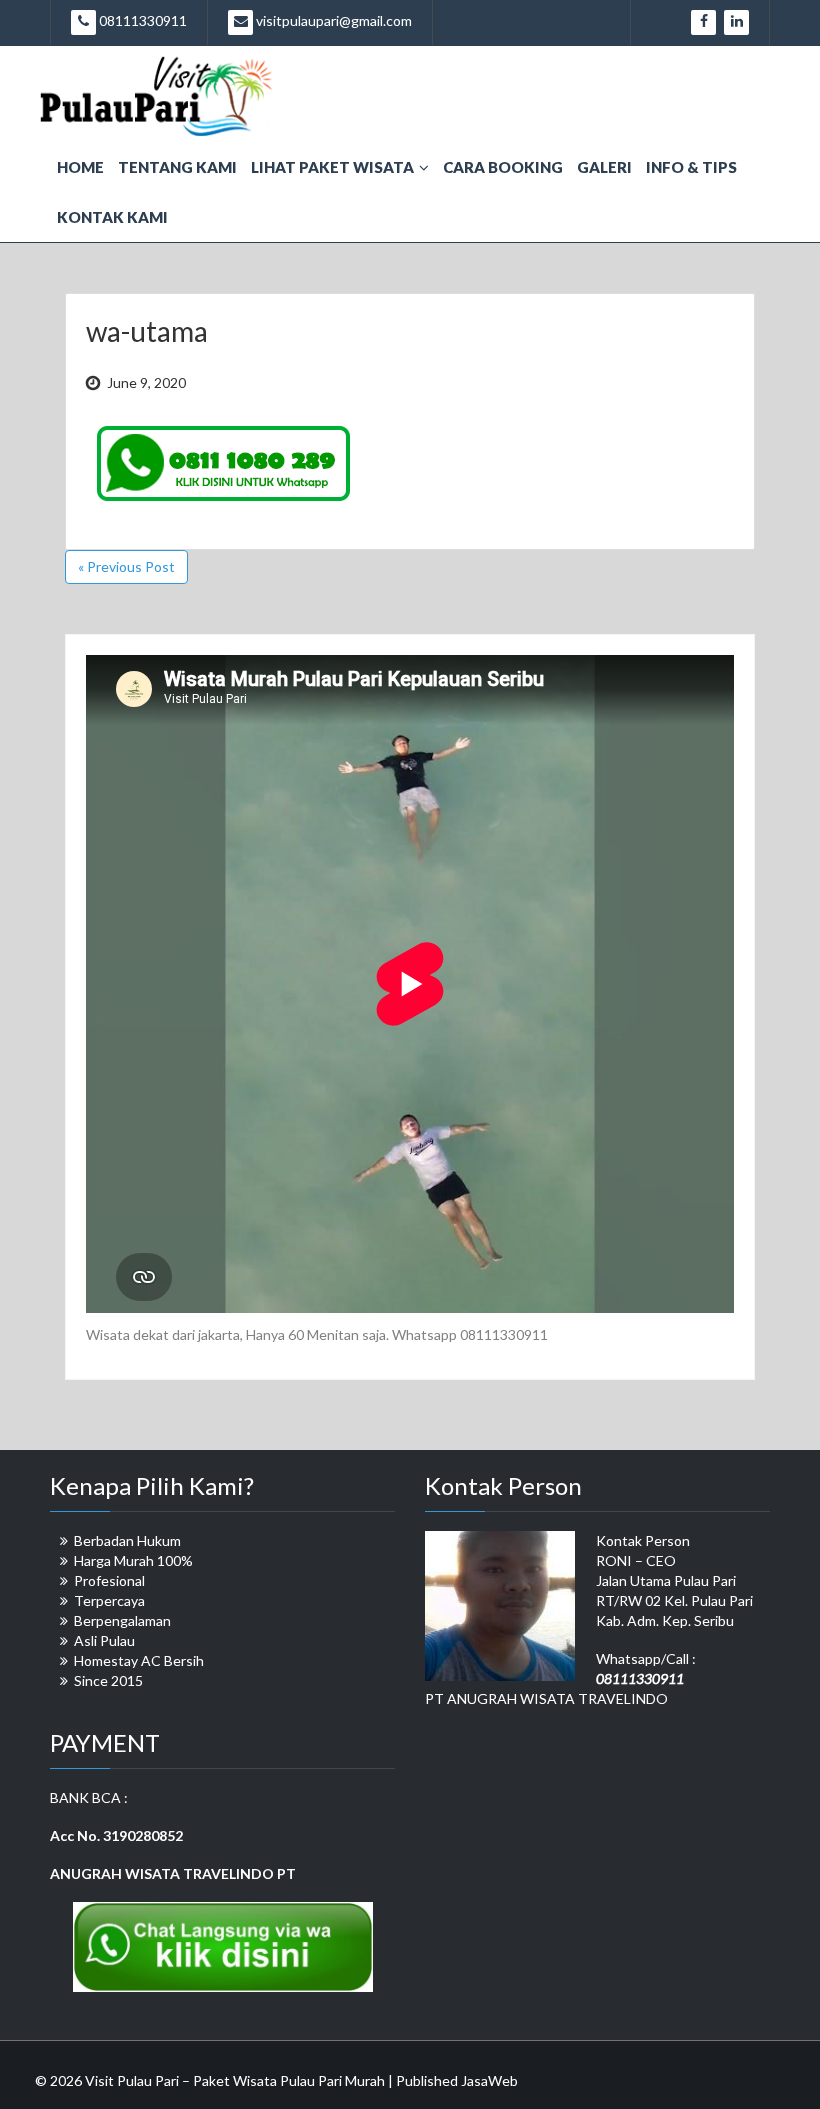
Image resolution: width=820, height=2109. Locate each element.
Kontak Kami (112, 217)
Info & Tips (691, 167)
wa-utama (147, 331)
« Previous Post (126, 566)
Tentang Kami (177, 167)
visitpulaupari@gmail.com (332, 20)
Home (80, 167)
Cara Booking (503, 167)
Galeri (604, 167)
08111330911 (141, 20)
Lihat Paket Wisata (332, 167)
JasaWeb (489, 2080)
